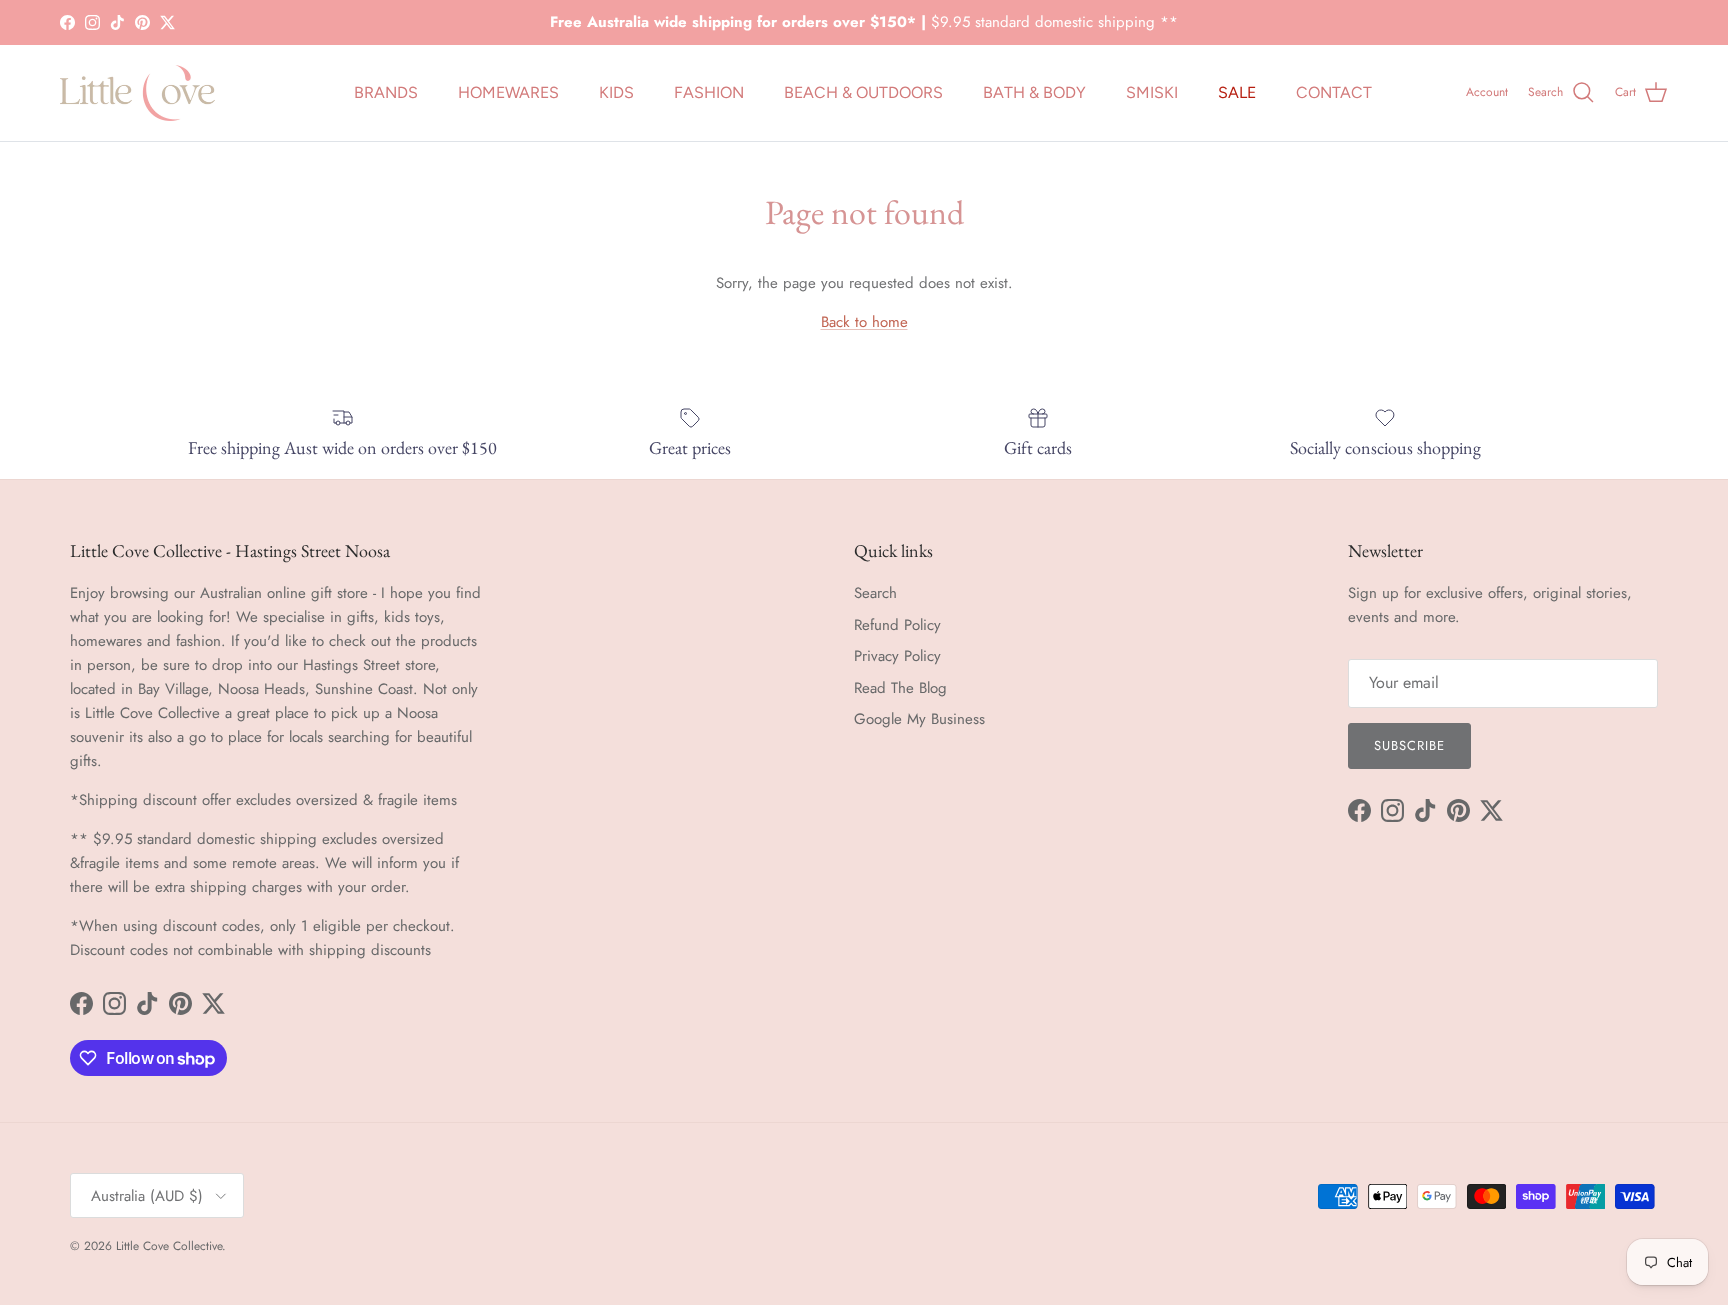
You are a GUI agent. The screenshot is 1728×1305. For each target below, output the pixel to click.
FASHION (709, 92)
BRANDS (386, 92)
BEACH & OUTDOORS (863, 92)
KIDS (616, 92)
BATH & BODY (1034, 92)
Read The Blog (900, 688)
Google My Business (919, 719)
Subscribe (1409, 745)
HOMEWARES (508, 92)
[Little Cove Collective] (137, 93)
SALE (1237, 92)
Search (875, 593)
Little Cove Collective (169, 1246)
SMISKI (1152, 92)
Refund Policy (897, 625)
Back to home (864, 322)
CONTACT (1334, 92)
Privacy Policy (897, 656)
